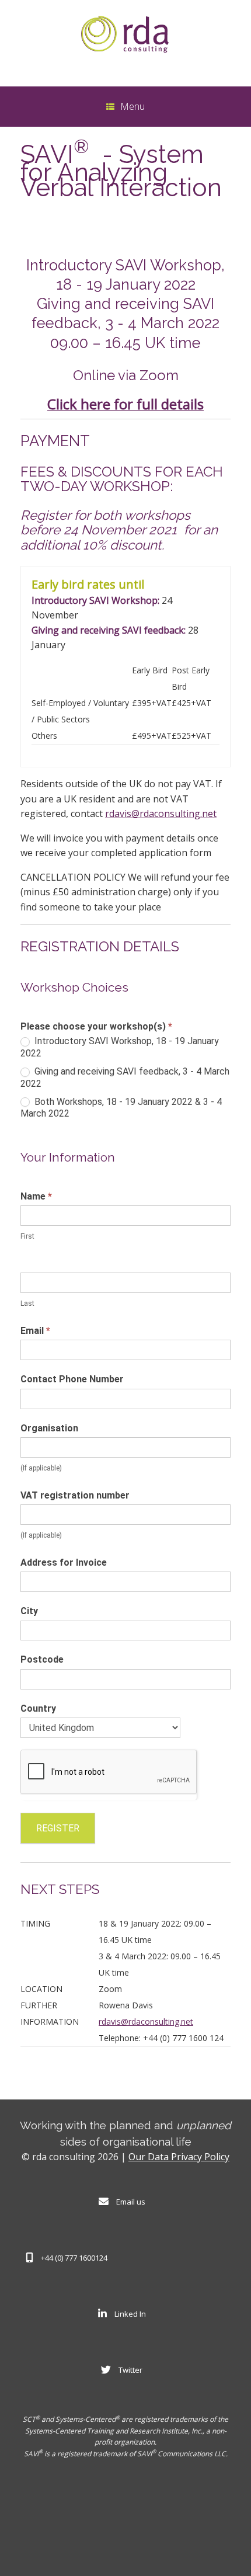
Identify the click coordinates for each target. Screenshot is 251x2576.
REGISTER (58, 1828)
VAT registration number (75, 1495)
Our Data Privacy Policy (179, 2157)
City (29, 1611)
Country (38, 1708)
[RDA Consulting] (125, 34)
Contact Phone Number (72, 1379)
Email (35, 1331)
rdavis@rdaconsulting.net (161, 814)
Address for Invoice (64, 1562)
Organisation (49, 1428)
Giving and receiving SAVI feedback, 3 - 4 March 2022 (125, 1077)
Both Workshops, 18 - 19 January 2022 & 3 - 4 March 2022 (121, 1108)
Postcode (42, 1659)
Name (36, 1196)
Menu (133, 106)
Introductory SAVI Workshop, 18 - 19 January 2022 (120, 1047)
